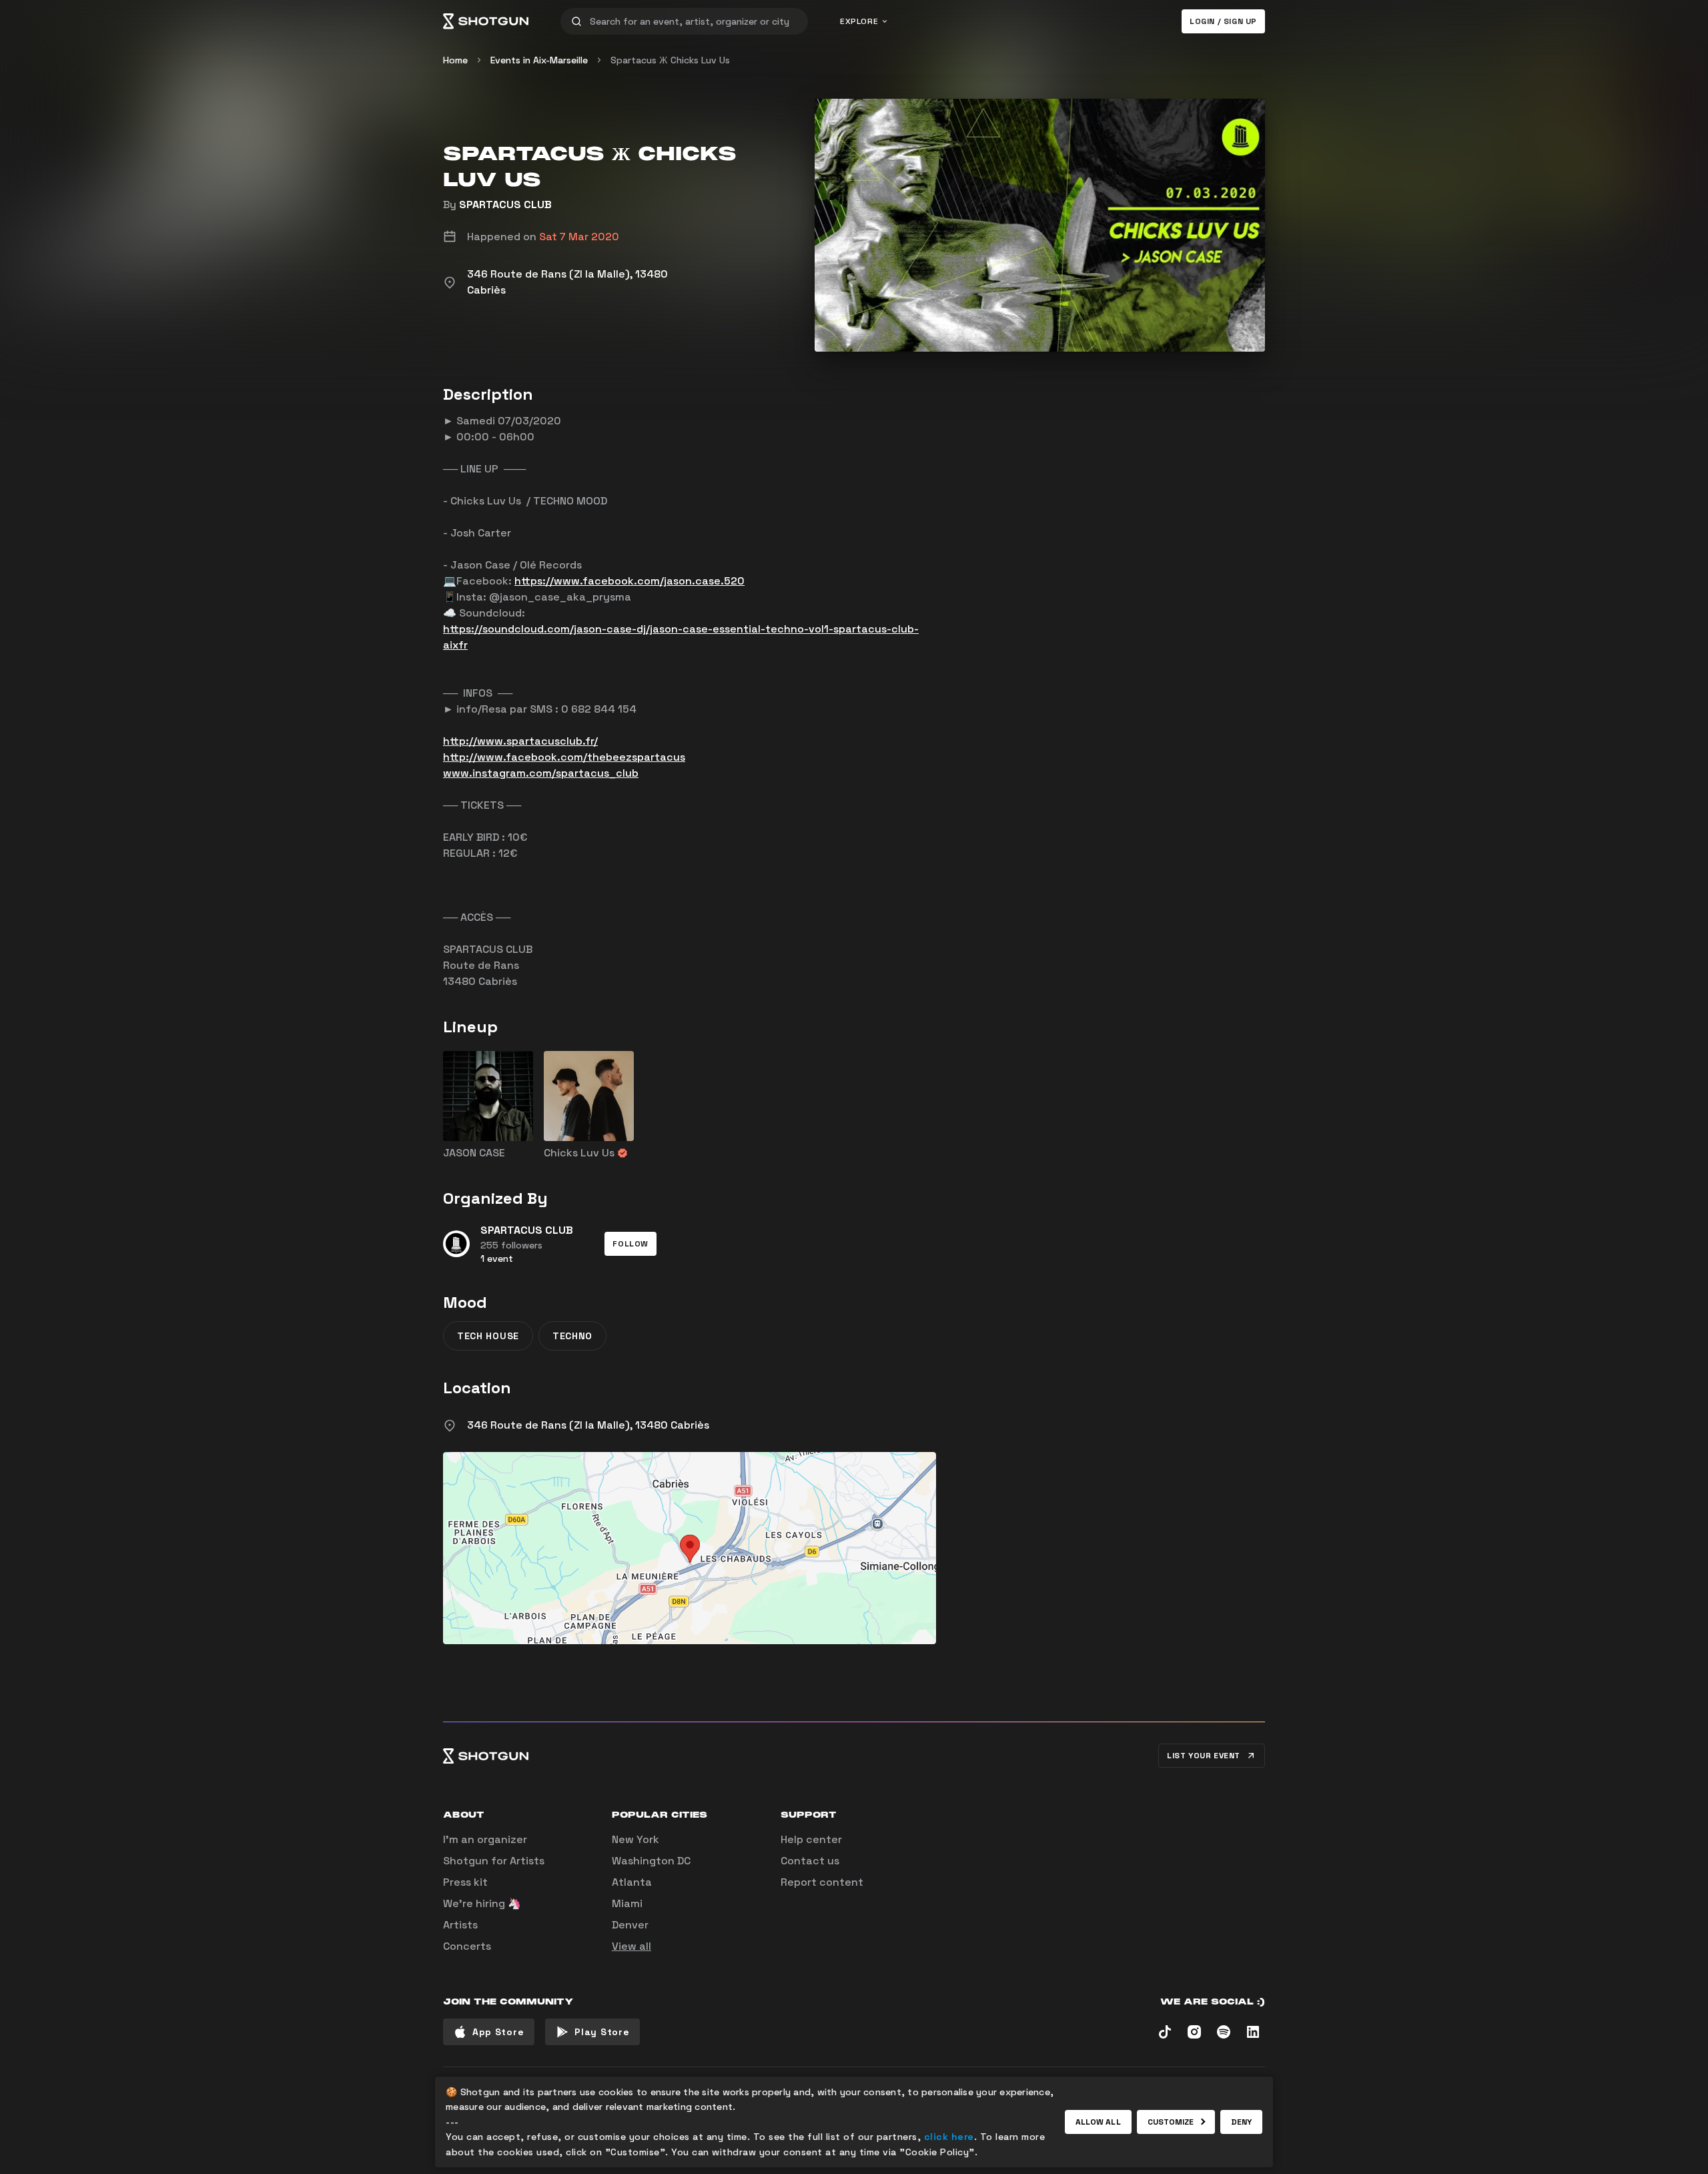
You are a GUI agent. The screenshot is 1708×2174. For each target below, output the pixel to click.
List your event (1204, 1756)
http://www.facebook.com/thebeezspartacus (564, 757)
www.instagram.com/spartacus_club (541, 773)
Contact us (810, 1861)
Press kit (465, 1882)
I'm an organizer (485, 1839)
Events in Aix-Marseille (539, 60)
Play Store (602, 2032)
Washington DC (651, 1861)
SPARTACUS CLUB (505, 205)
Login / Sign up (1223, 21)
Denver (630, 1925)
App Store (498, 2032)
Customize (1171, 2122)
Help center (811, 1839)
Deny (1241, 2122)
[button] (630, 1244)
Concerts (467, 1946)
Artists (460, 1925)
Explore (859, 21)
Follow (630, 1244)
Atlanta (632, 1882)
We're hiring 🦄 (482, 1903)
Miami (627, 1903)
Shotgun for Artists (494, 1861)
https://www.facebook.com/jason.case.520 (629, 581)
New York (635, 1839)
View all (631, 1946)
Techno (572, 1336)
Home (455, 60)
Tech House (488, 1336)
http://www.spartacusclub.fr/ (520, 741)
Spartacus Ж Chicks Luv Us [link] (670, 60)
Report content (822, 1882)
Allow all (1098, 2122)
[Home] (486, 21)
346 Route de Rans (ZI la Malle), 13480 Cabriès (588, 1425)
